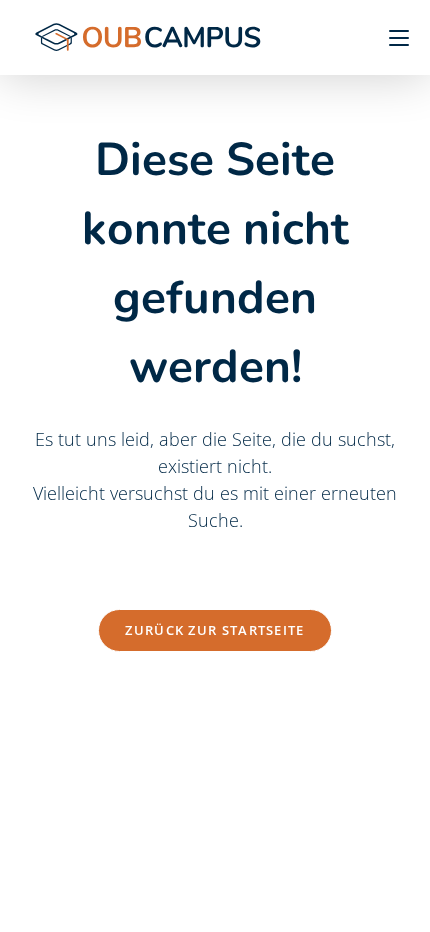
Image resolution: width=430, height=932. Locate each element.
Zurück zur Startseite (214, 630)
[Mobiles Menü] (391, 37)
